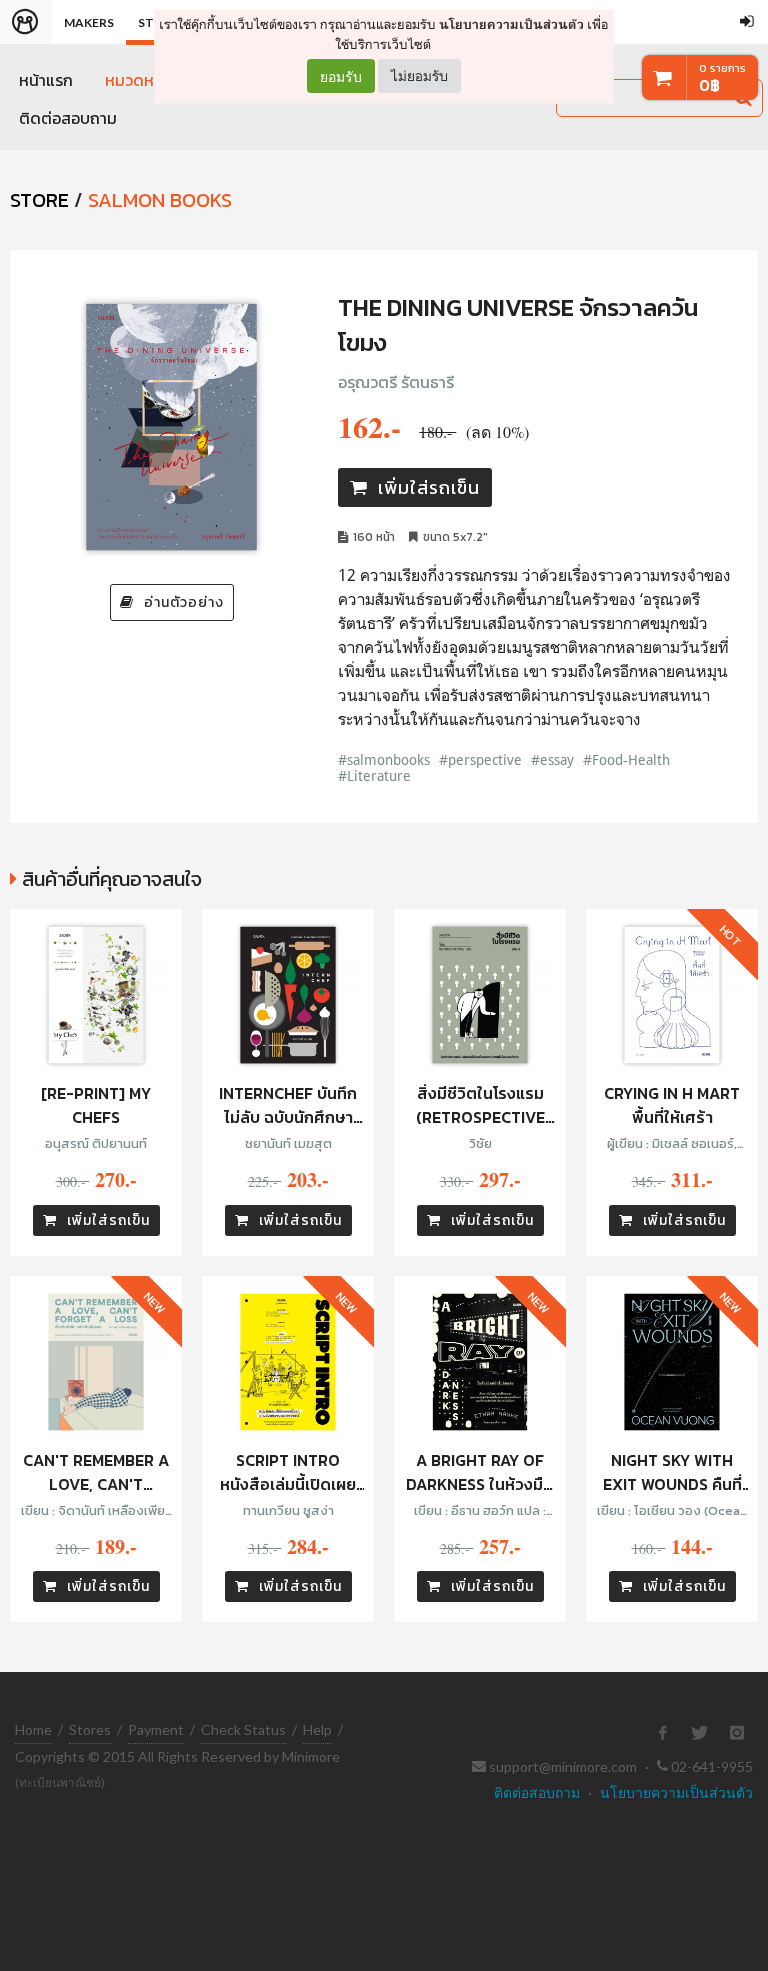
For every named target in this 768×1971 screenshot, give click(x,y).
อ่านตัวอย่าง (184, 602)
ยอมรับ (341, 76)
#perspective (480, 759)
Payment (156, 1729)
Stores (90, 1729)
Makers (89, 22)
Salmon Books (160, 200)
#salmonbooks (384, 759)
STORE (39, 200)
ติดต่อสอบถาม (68, 118)
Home (33, 1729)
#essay (552, 759)
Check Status (243, 1729)
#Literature (374, 775)
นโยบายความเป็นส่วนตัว (511, 24)
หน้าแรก (46, 80)
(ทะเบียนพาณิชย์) (60, 1782)
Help (317, 1729)
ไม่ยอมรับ (419, 75)
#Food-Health (626, 759)
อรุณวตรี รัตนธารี (396, 382)
